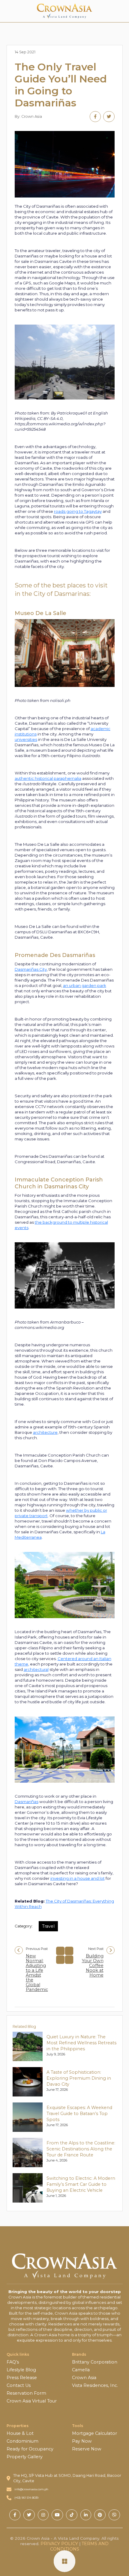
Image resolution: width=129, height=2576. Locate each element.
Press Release (22, 2378)
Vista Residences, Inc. (95, 2385)
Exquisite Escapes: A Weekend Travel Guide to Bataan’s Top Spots (79, 2114)
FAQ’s (13, 2362)
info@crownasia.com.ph (31, 2489)
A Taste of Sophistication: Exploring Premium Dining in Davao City (79, 2078)
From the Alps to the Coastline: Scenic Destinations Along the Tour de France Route (81, 2149)
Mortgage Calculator (94, 2433)
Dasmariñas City (31, 969)
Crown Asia (84, 2378)
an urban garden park (85, 985)
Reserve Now (87, 2449)
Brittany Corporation (95, 2362)
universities (26, 739)
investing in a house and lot (78, 1878)
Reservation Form (26, 2393)
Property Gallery (25, 2457)
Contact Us (19, 2385)
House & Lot (20, 2433)
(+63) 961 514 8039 (26, 2498)
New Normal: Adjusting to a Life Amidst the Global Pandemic (37, 1973)
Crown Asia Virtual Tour (32, 2401)
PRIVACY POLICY (59, 2544)
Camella (81, 2370)
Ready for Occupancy (30, 2449)
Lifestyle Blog (21, 2370)
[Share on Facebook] (95, 117)
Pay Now (82, 2441)
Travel (48, 1926)
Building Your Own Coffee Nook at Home (93, 1965)
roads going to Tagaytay (78, 511)
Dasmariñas (27, 1802)
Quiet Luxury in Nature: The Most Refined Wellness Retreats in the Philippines (81, 2043)
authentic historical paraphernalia (48, 778)
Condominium (22, 2441)
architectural (36, 1669)
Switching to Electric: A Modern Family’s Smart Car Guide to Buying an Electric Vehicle (81, 2184)
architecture (45, 1432)
